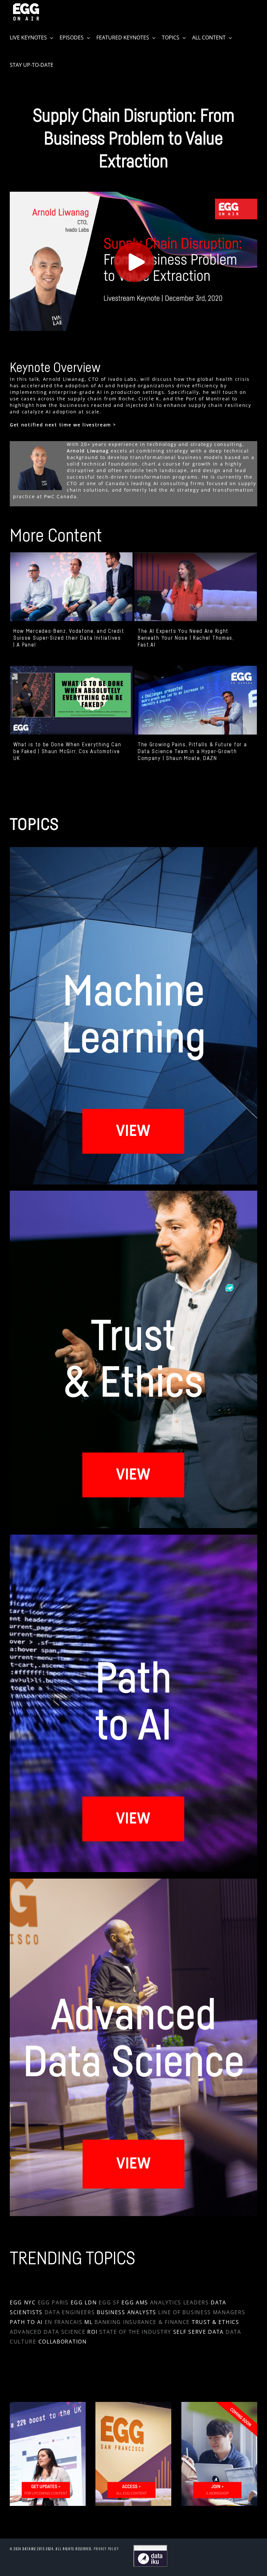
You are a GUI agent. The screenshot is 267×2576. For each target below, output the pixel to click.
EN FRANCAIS (64, 2322)
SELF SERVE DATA (199, 2332)
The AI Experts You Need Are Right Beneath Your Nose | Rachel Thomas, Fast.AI (186, 638)
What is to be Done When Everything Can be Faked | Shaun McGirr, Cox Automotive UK (67, 752)
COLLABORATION (63, 2342)
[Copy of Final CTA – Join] (48, 2404)
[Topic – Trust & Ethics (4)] (133, 1193)
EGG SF (109, 2302)
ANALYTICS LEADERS (180, 2302)
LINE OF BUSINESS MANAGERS (202, 2312)
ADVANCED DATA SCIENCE (48, 2332)
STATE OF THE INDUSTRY (135, 2332)
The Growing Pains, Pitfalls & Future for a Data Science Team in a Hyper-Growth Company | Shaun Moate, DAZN (192, 752)
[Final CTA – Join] (219, 2404)
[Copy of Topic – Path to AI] (133, 1537)
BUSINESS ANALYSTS (126, 2312)
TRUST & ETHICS (216, 2322)
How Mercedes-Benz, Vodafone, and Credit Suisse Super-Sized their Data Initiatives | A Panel (69, 638)
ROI (92, 2332)
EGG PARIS (53, 2302)
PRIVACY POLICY (106, 2549)
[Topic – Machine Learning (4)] (133, 849)
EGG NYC (23, 2302)
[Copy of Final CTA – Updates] (133, 2404)
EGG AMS (135, 2302)
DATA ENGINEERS (70, 2312)
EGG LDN (84, 2302)
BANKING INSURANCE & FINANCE (142, 2322)
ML (88, 2322)
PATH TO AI (26, 2322)
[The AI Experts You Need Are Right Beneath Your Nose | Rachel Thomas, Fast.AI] (196, 587)
